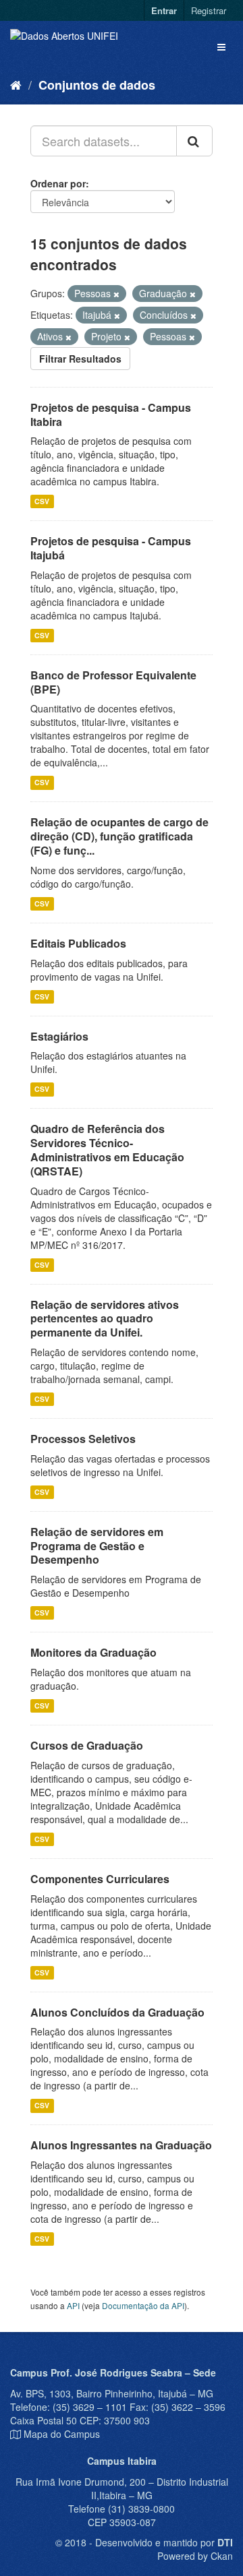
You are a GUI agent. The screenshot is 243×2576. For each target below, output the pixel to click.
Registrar (209, 10)
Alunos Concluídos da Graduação (117, 2012)
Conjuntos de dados (97, 85)
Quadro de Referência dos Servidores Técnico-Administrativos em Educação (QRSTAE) (107, 1149)
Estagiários (59, 1036)
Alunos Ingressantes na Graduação (121, 2145)
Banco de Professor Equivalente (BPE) (113, 682)
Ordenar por (58, 183)
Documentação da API (143, 2305)
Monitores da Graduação (93, 1652)
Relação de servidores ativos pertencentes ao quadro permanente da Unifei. (105, 1319)
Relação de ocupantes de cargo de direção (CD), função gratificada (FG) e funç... (119, 836)
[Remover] (116, 294)
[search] (194, 141)
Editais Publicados (78, 943)
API (73, 2305)
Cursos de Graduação (87, 1745)
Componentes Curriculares (100, 1879)
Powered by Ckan (195, 2556)
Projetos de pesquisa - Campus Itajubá (111, 548)
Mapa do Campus (62, 2434)
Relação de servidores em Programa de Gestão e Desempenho (97, 1546)
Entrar (164, 10)
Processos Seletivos (83, 1439)
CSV (42, 501)
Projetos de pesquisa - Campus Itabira (111, 415)
